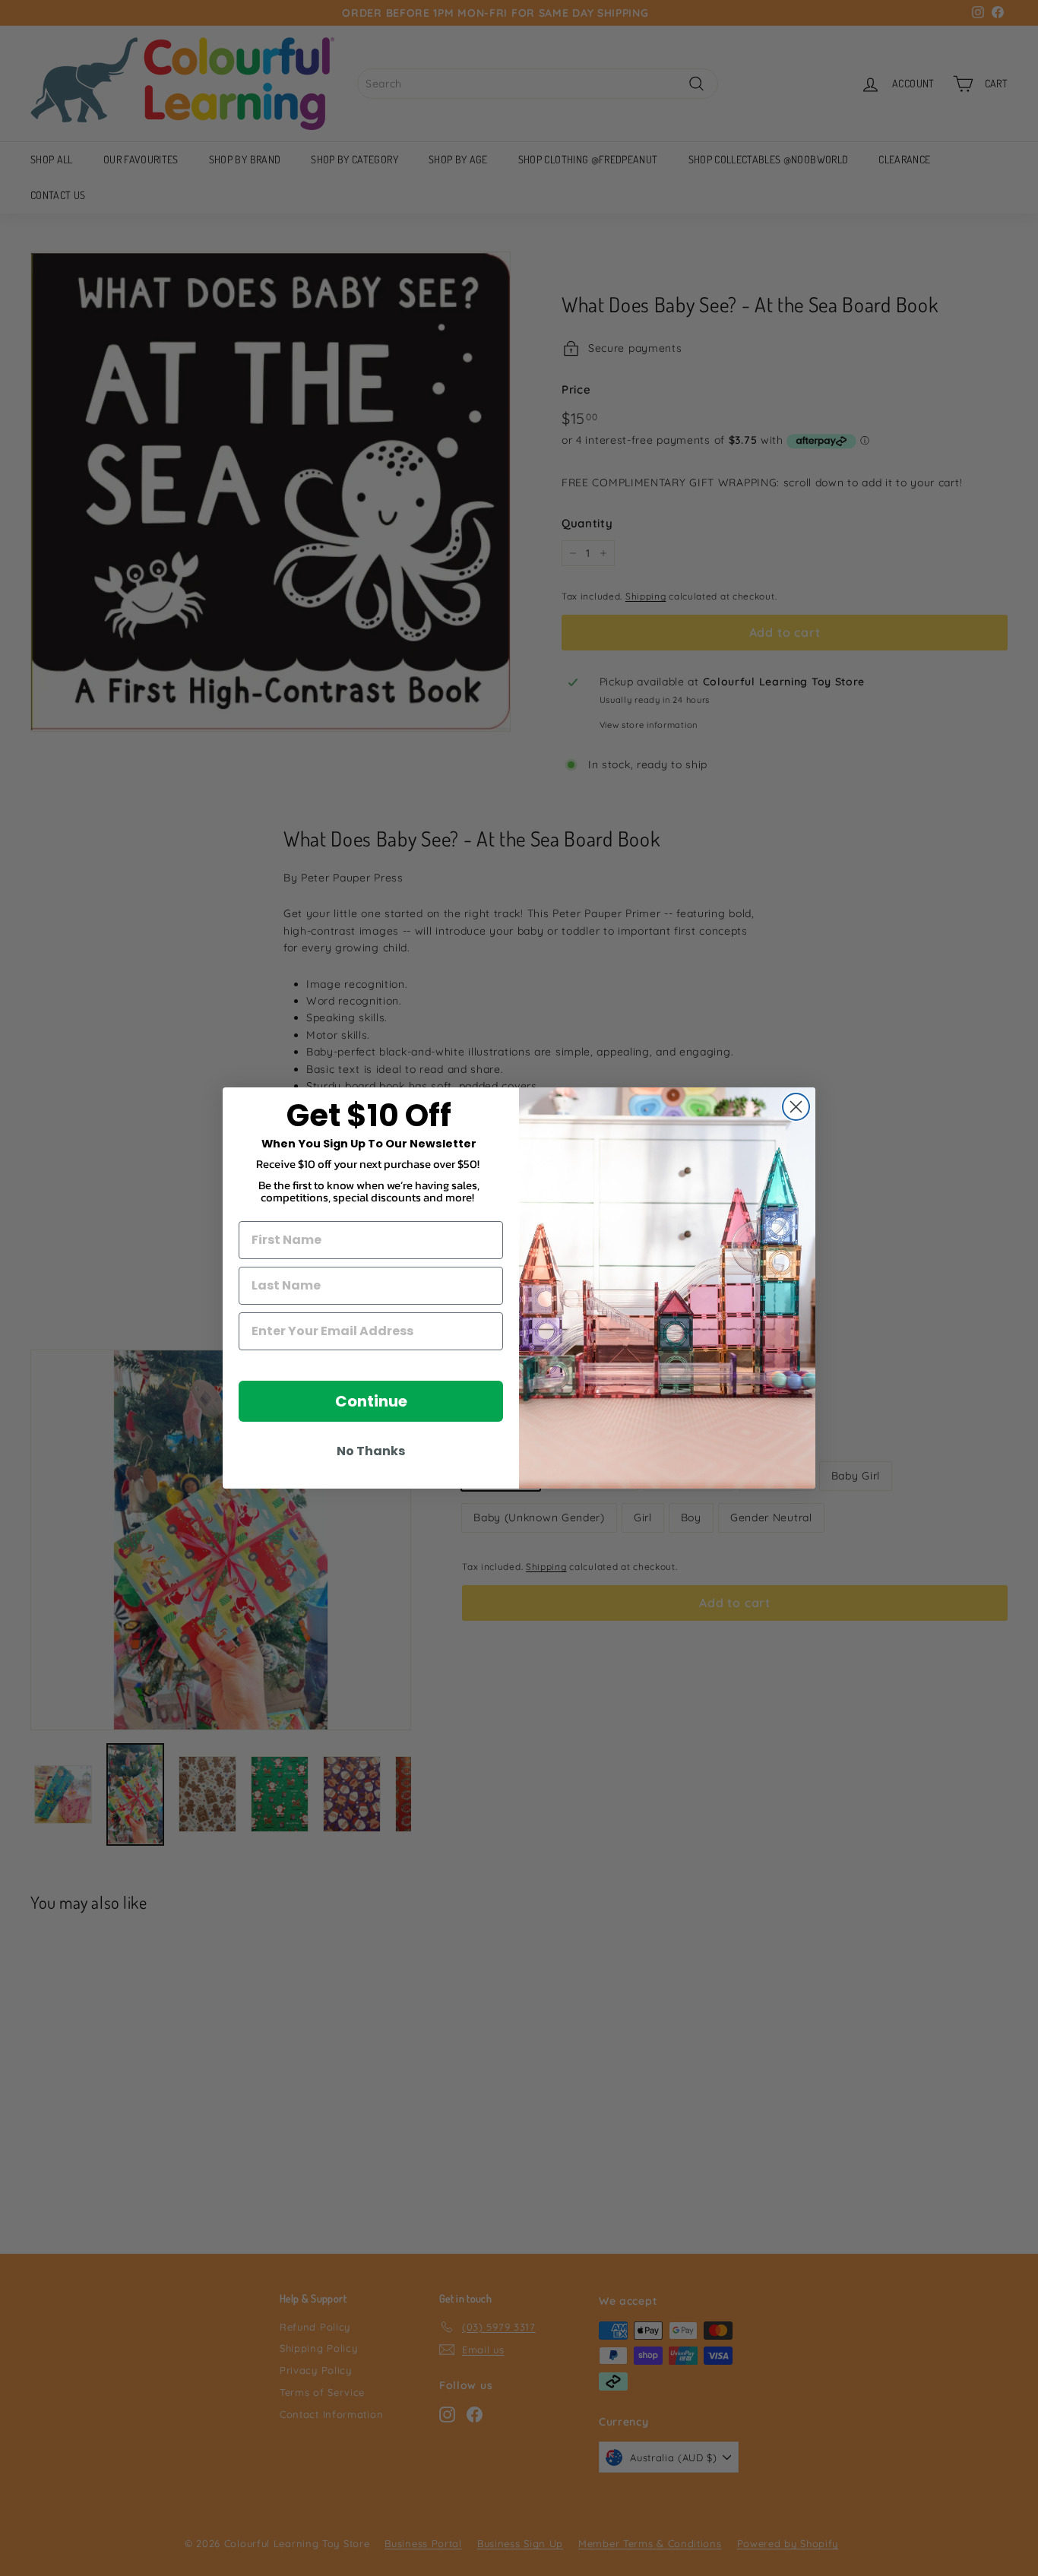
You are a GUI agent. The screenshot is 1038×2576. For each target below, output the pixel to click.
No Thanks (371, 1451)
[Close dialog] (796, 1107)
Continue (371, 1401)
